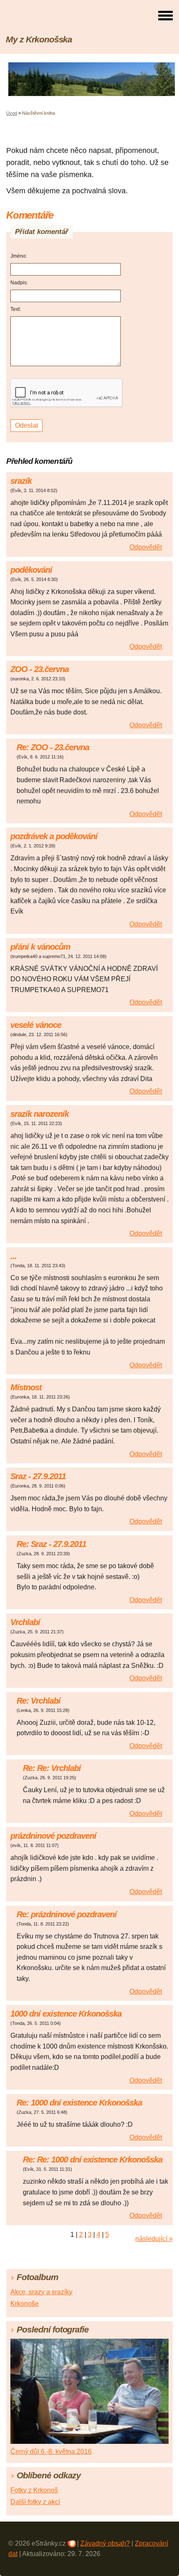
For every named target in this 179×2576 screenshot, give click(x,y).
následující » (154, 2239)
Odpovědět (146, 547)
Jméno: (19, 256)
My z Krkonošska (39, 39)
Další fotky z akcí (35, 2502)
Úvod (12, 113)
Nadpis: (19, 283)
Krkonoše (25, 2304)
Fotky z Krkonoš (34, 2490)
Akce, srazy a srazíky (41, 2292)
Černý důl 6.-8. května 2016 (51, 2452)
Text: (16, 309)
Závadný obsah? (105, 2543)
